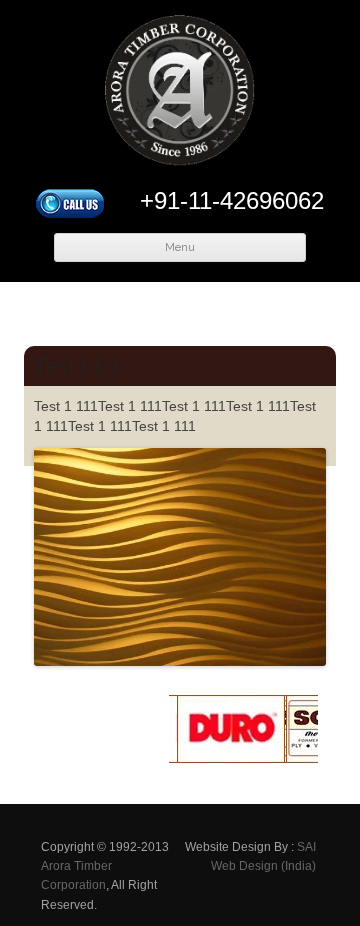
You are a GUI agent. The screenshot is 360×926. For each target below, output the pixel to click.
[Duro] (226, 758)
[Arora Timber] (180, 95)
